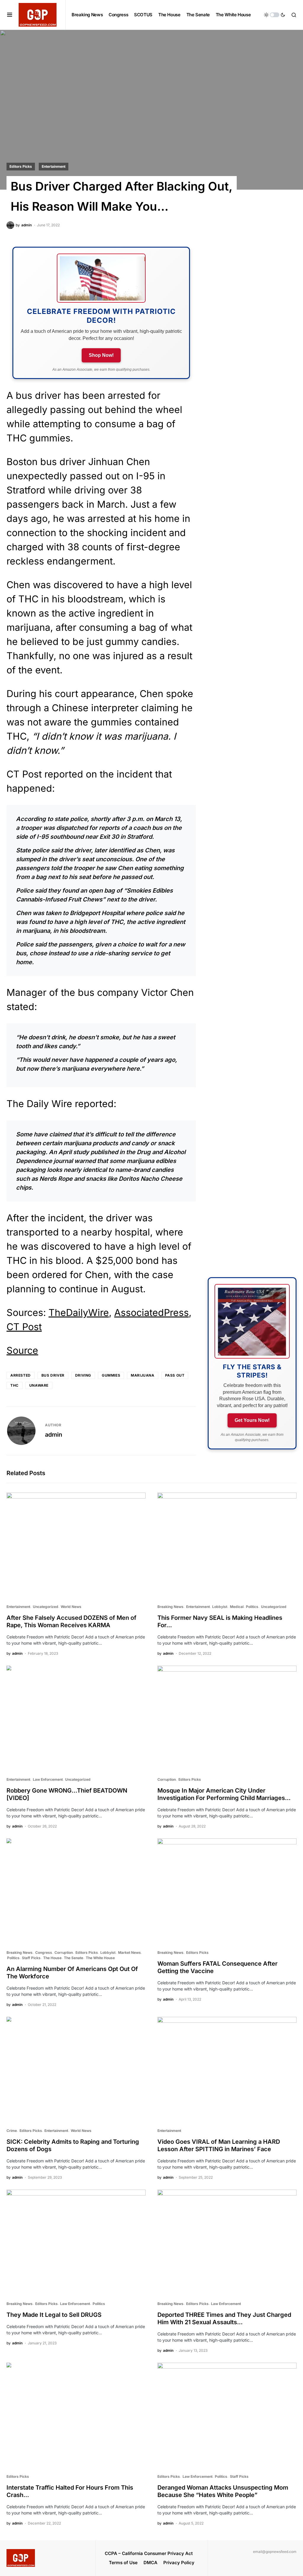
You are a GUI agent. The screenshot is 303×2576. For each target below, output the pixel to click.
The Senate (74, 1958)
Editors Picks (21, 166)
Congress (44, 1952)
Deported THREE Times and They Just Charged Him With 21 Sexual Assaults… (224, 2318)
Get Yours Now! (252, 1420)
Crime (12, 2131)
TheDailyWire (79, 1313)
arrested (21, 1375)
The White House (100, 1958)
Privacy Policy (179, 2563)
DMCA (150, 2563)
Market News (129, 1952)
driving (83, 1375)
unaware (39, 1385)
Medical (237, 1607)
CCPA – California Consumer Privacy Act (149, 2553)
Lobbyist (220, 1607)
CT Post (24, 1327)
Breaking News (170, 1607)
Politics (252, 1607)
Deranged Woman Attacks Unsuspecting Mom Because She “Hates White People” (223, 2491)
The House (52, 1958)
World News (71, 1607)
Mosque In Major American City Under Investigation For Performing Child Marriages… (224, 1794)
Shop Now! (101, 355)
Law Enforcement (48, 1779)
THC (14, 1385)
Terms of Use (123, 2563)
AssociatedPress (151, 1313)
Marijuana (142, 1375)
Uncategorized (46, 1607)
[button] (10, 15)
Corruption (167, 1779)
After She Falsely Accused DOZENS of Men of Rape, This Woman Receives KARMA (71, 1621)
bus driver (53, 1375)
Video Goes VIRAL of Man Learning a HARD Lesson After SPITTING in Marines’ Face (219, 2145)
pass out (175, 1375)
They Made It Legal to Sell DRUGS (54, 2315)
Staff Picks (31, 1958)
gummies (111, 1375)
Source (22, 1350)
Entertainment (54, 166)
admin (54, 1435)
